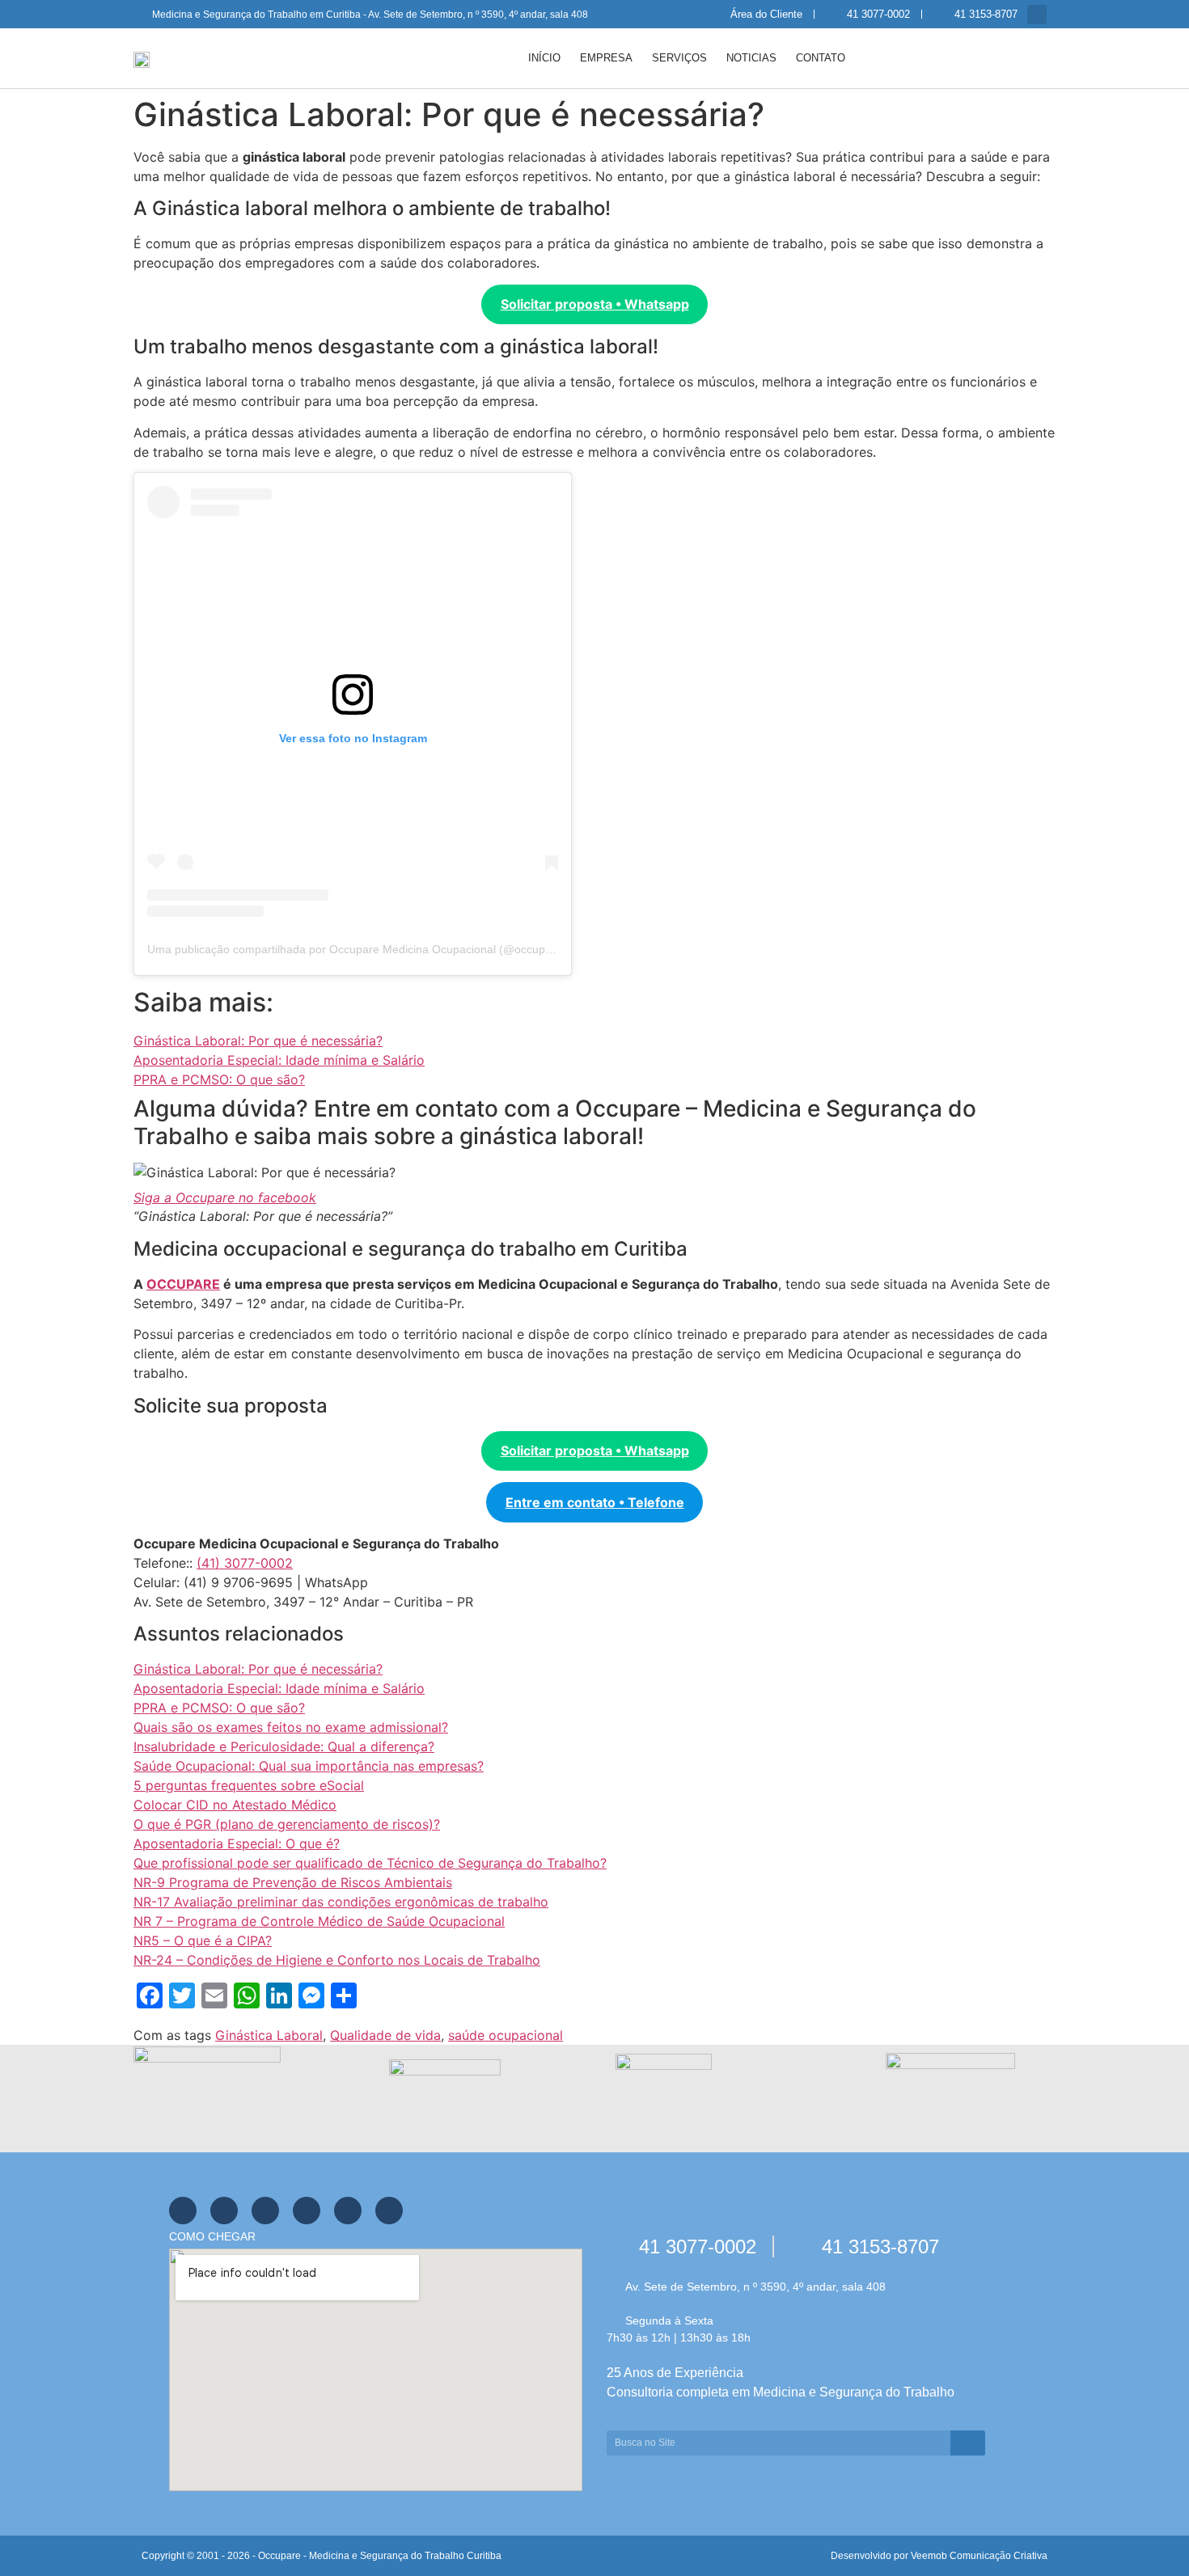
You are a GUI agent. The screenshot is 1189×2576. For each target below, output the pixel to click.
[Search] (968, 2443)
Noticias (751, 58)
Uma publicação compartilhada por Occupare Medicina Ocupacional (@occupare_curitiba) (379, 949)
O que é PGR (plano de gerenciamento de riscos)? (287, 1824)
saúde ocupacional (506, 2035)
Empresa (606, 58)
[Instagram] (389, 2211)
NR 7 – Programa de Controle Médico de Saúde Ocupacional (319, 1921)
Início (544, 58)
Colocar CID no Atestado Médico (235, 1805)
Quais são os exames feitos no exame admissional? (291, 1727)
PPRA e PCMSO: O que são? (219, 1079)
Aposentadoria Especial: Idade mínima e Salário (279, 1060)
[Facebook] (183, 2211)
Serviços (679, 58)
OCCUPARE (183, 1284)
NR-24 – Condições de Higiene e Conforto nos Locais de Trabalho (337, 1960)
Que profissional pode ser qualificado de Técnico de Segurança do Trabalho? (370, 1863)
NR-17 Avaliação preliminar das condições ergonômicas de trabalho (341, 1902)
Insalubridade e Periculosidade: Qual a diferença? (284, 1746)
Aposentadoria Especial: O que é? (237, 1843)
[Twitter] (224, 2211)
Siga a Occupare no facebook (225, 1197)
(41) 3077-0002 (245, 1563)
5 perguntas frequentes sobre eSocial (249, 1785)
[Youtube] (265, 2211)
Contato (821, 58)
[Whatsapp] (307, 2211)
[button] (1037, 15)
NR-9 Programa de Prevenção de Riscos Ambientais (293, 1882)
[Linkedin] (348, 2211)
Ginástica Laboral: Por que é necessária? (258, 1041)
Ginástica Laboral (269, 2035)
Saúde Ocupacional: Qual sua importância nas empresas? (309, 1766)
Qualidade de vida (385, 2035)
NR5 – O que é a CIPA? (203, 1940)
